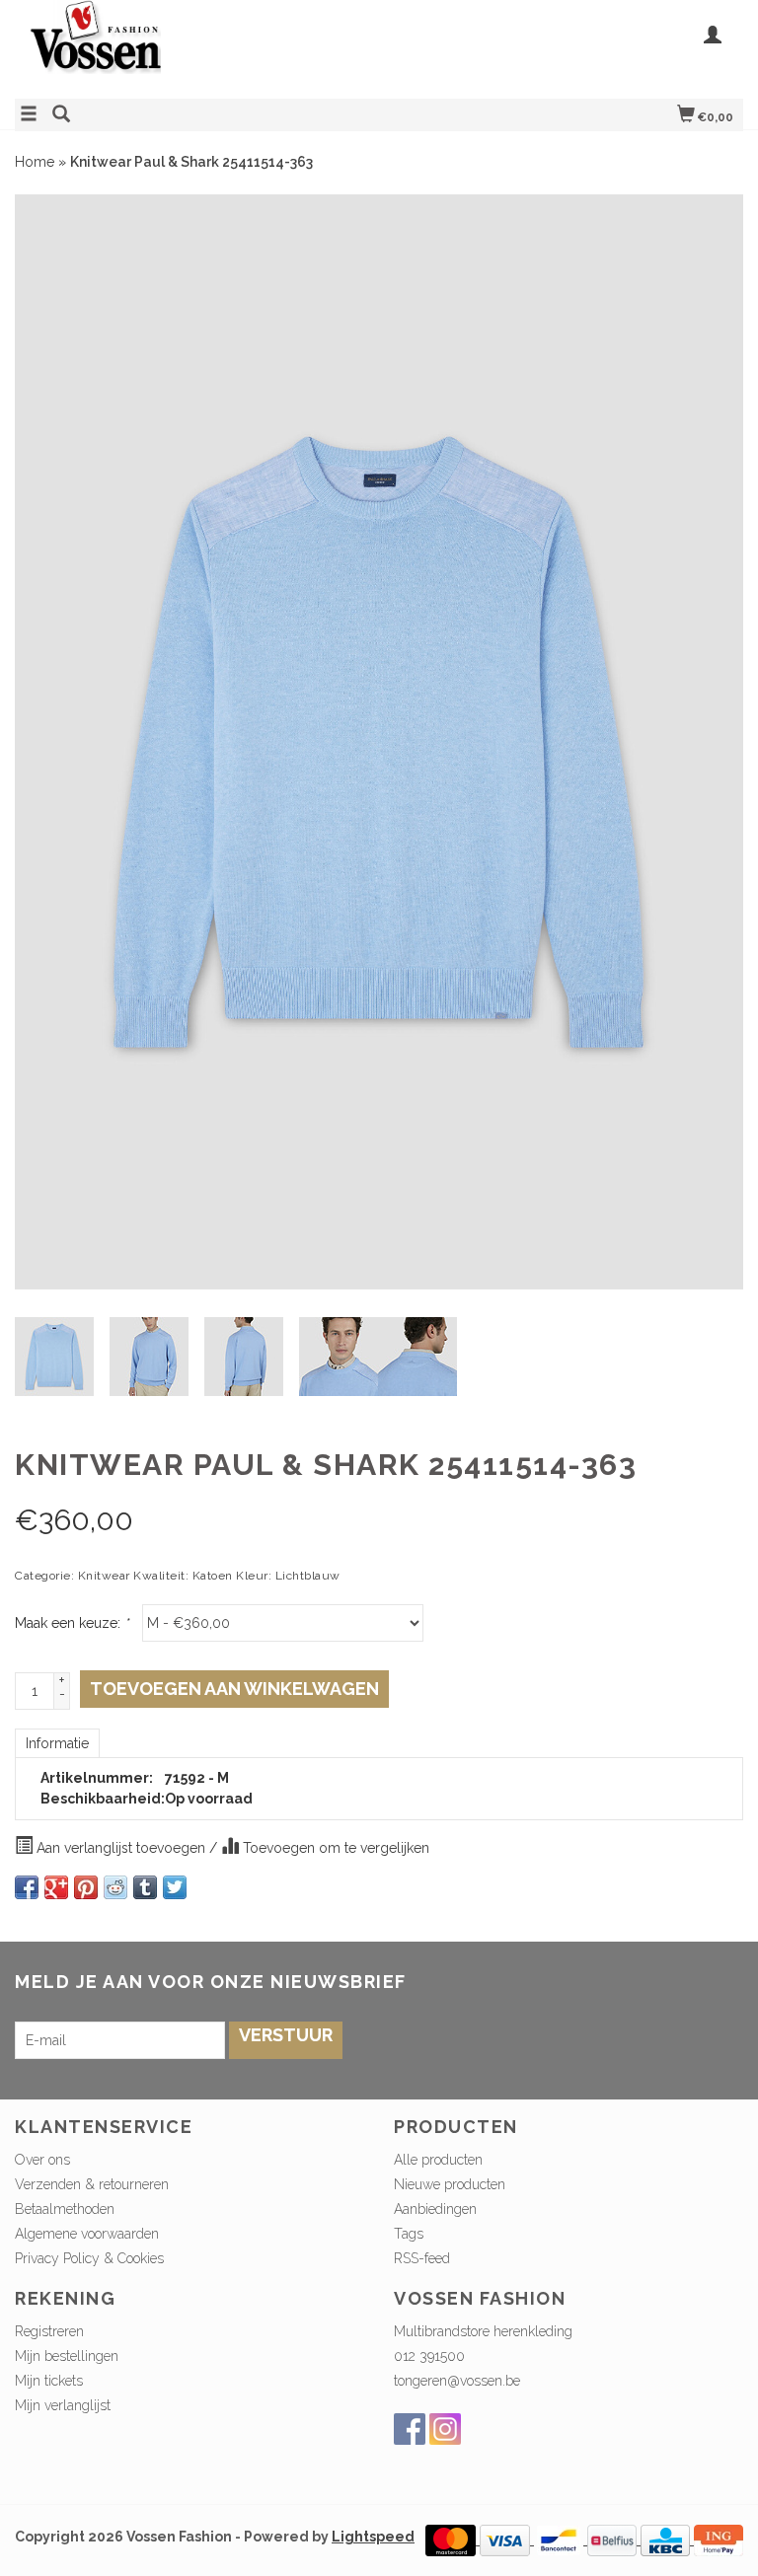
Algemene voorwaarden (87, 2234)
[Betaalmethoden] (453, 2539)
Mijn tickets (49, 2381)
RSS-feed (422, 2258)
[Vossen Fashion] (197, 47)
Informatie (57, 1743)
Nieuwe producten (450, 2184)
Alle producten (438, 2160)
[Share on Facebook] (27, 1887)
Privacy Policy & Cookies (89, 2258)
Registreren (49, 2331)
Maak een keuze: (72, 1623)
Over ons (42, 2160)
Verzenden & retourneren (92, 2184)
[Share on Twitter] (175, 1887)
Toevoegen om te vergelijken (334, 1848)
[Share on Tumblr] (145, 1887)
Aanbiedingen (435, 2209)
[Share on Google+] (56, 1887)
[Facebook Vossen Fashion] (410, 2429)
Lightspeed (373, 2537)
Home (35, 162)
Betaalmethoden (65, 2209)
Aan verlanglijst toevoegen (121, 1848)
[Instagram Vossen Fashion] (445, 2429)
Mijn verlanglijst (63, 2405)
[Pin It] (86, 1887)
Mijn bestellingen (67, 2356)
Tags (409, 2234)
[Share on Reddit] (115, 1887)
